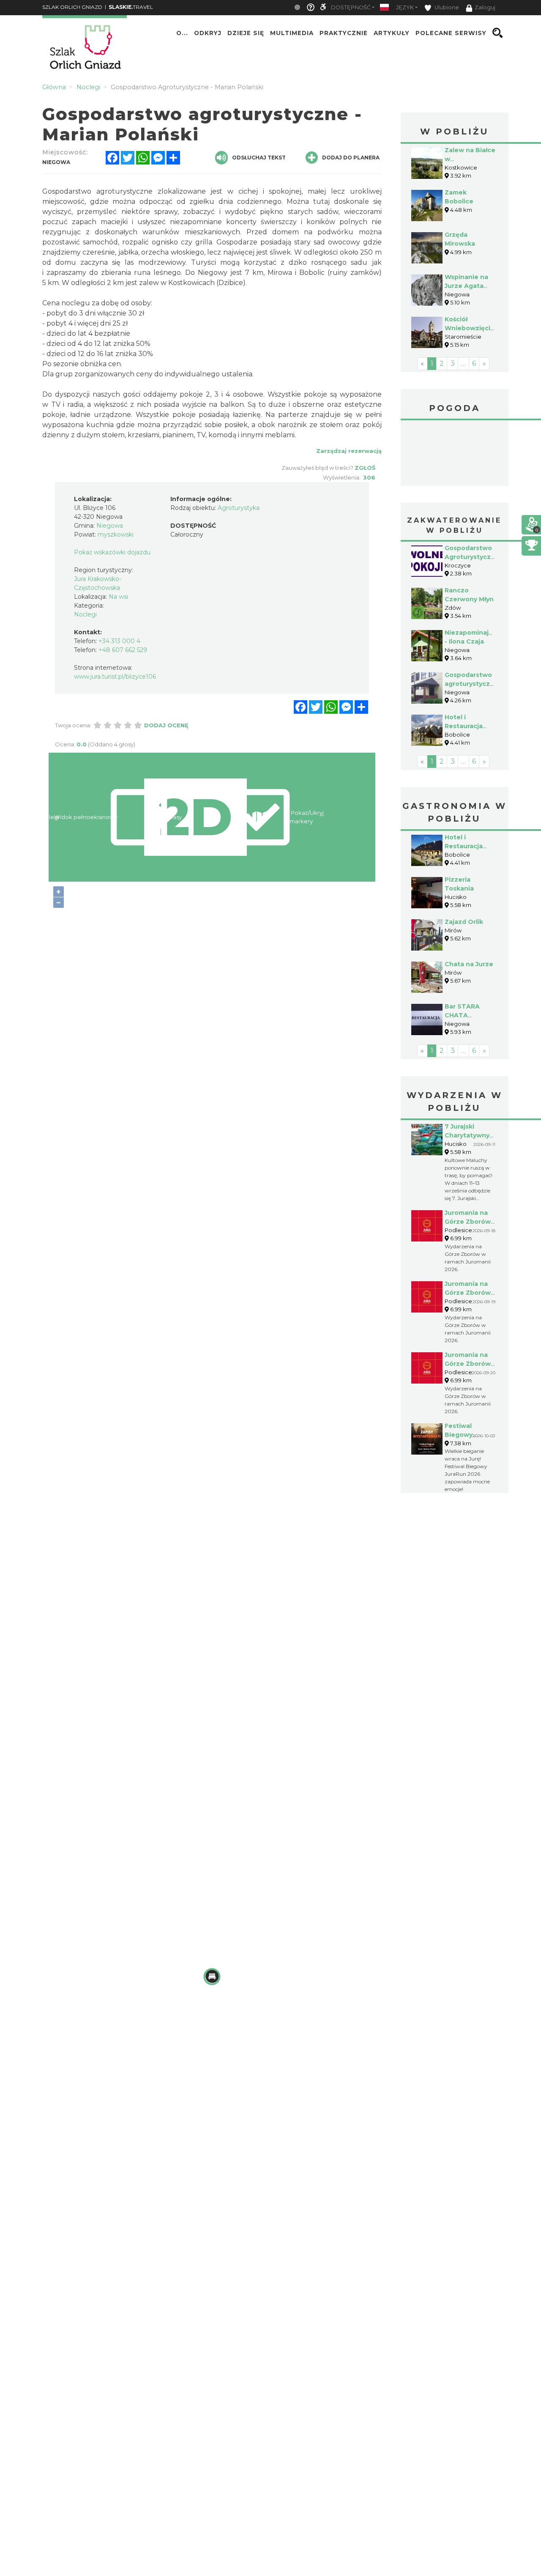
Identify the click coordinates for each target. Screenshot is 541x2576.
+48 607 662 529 (123, 650)
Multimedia (292, 33)
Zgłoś (365, 468)
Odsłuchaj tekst (259, 158)
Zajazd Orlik (464, 922)
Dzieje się (246, 33)
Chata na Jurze (469, 964)
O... (182, 33)
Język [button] (405, 7)
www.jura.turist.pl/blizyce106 (115, 677)
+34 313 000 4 (119, 641)
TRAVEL (131, 7)
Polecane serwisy (451, 33)
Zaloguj (485, 7)
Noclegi (85, 614)
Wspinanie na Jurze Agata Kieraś (466, 286)
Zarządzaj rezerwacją (349, 451)
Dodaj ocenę (166, 725)
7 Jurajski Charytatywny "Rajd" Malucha (469, 1135)
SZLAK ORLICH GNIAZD (72, 7)
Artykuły (392, 33)
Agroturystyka (239, 508)
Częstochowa (455, 454)
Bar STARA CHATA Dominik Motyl (468, 1015)
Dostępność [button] (351, 7)
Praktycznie (344, 33)
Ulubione (446, 7)
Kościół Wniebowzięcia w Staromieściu (469, 328)
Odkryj (208, 33)
